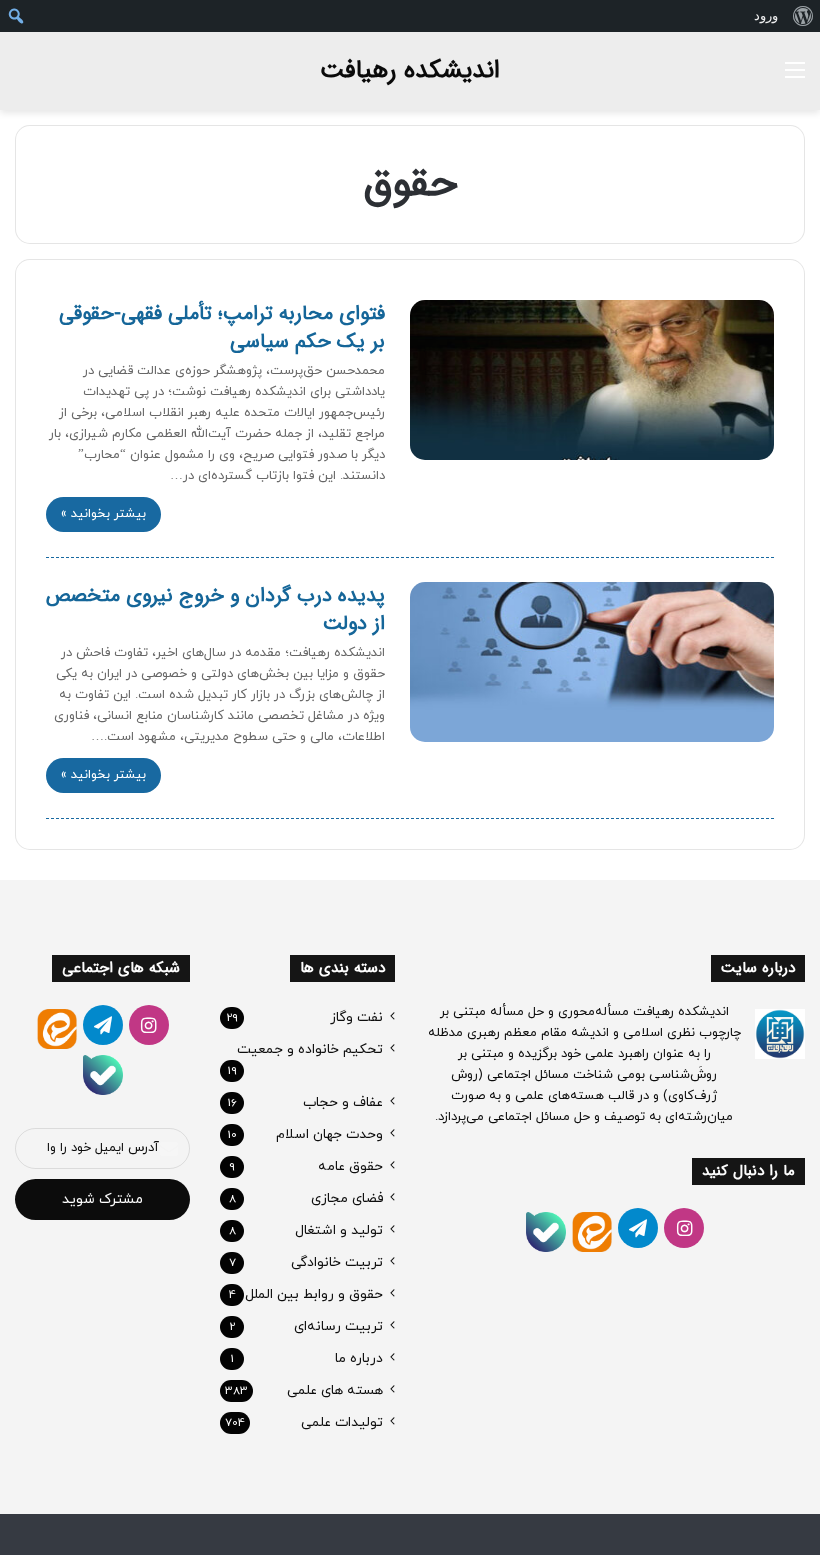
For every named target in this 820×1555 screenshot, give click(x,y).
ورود (766, 15)
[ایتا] (592, 1232)
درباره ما (359, 1358)
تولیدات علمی (342, 1422)
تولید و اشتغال (339, 1230)
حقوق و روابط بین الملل (314, 1294)
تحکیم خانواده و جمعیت (310, 1049)
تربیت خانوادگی (337, 1262)
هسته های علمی (335, 1390)
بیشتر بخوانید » (103, 514)
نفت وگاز (356, 1017)
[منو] (795, 78)
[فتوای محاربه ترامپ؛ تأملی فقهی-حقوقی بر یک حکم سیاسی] (592, 380)
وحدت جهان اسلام (329, 1134)
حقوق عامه (350, 1166)
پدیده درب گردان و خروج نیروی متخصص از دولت (215, 609)
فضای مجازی (347, 1198)
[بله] (546, 1232)
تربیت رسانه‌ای (338, 1326)
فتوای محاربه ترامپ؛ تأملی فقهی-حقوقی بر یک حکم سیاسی (222, 327)
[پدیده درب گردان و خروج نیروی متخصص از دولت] (592, 662)
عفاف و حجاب (343, 1102)
